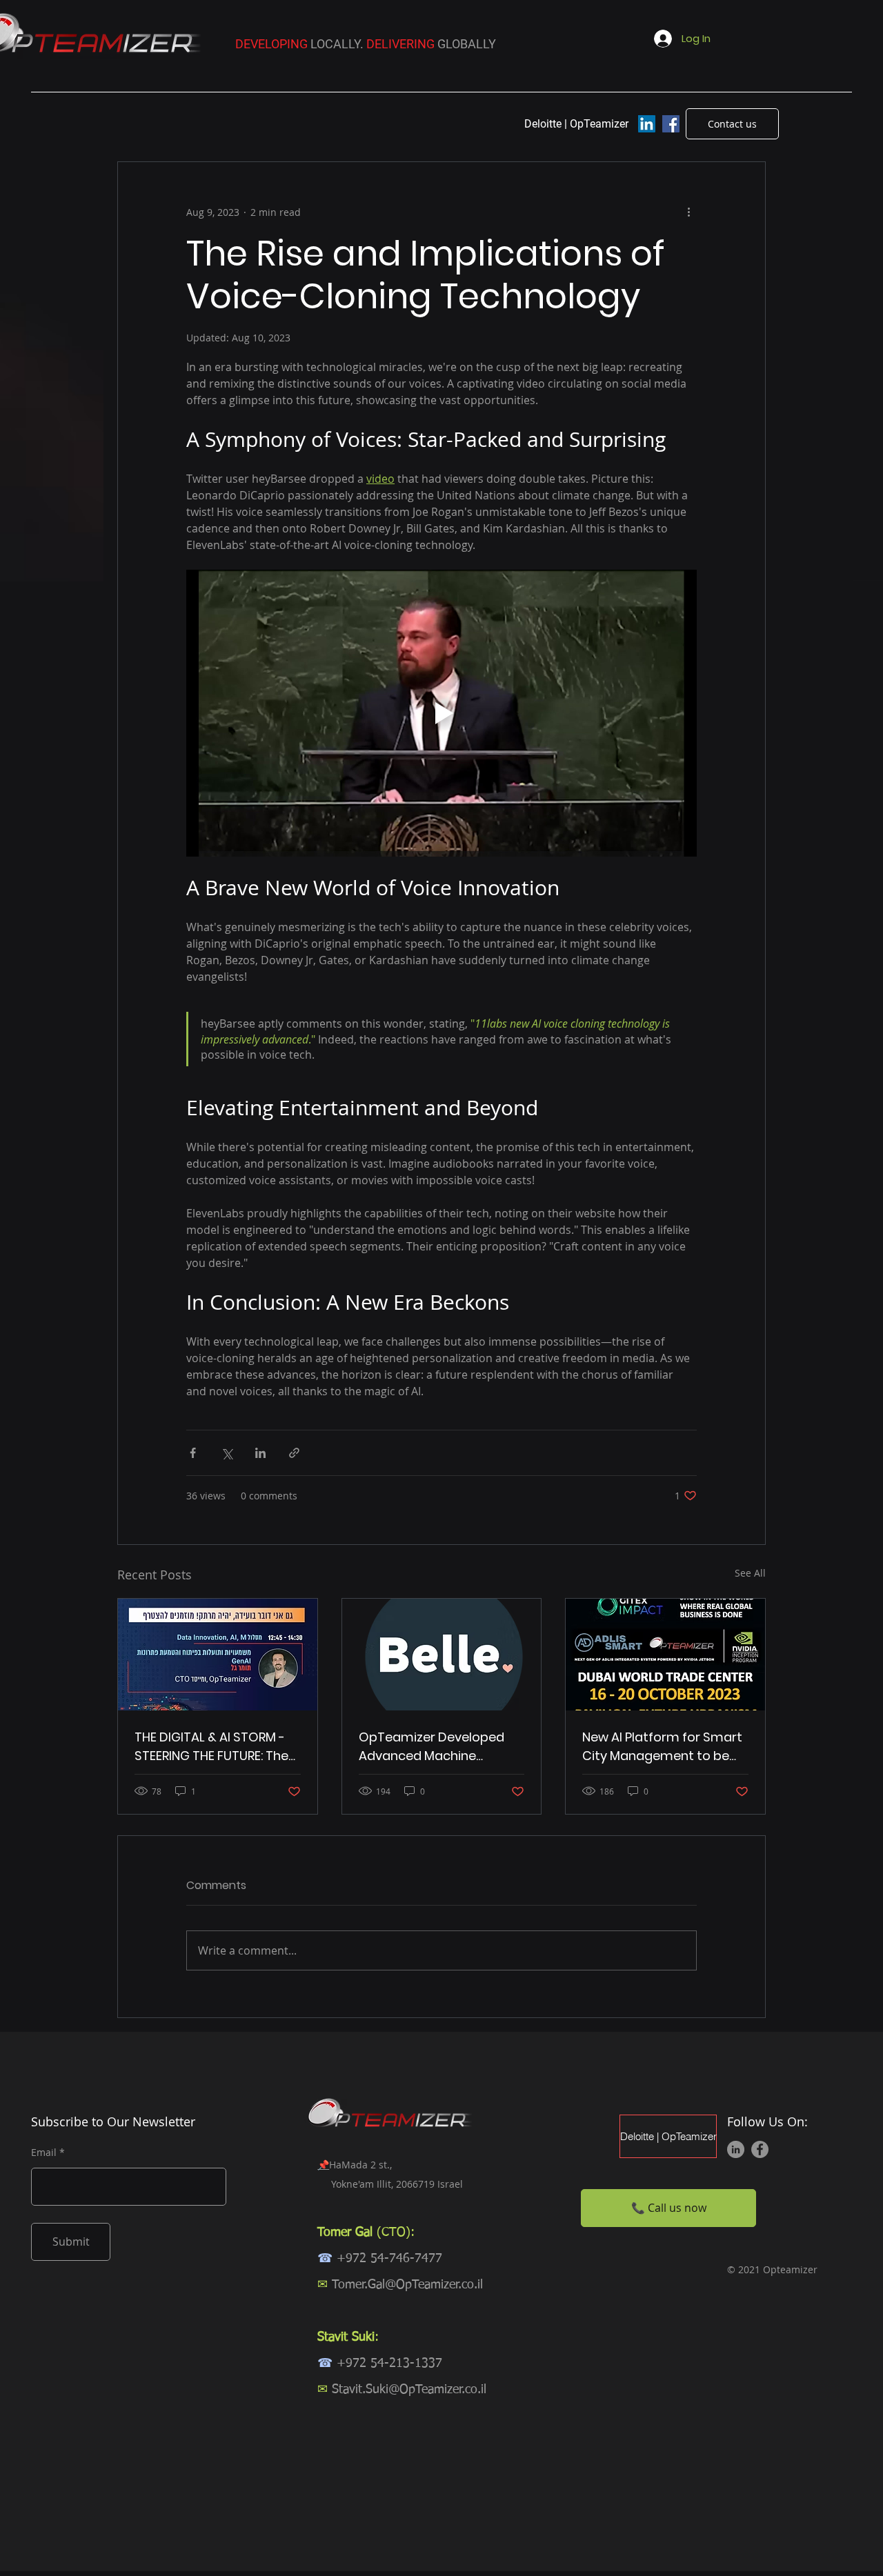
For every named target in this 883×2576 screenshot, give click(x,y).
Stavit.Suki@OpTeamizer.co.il (409, 2390)
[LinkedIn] (647, 124)
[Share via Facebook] (193, 1453)
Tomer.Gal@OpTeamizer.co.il (407, 2285)
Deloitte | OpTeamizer (668, 2136)
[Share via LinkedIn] (260, 1453)
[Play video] (441, 713)
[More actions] (688, 212)
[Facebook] (671, 124)
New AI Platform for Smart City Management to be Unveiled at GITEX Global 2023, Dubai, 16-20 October (664, 1747)
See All (750, 1573)
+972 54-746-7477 (389, 2259)
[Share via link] (294, 1453)
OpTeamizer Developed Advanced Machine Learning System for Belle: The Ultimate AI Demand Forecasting (437, 1747)
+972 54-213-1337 (389, 2364)
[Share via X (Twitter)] (227, 1453)
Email (44, 2153)
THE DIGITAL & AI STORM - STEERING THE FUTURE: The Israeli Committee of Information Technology (211, 1747)
